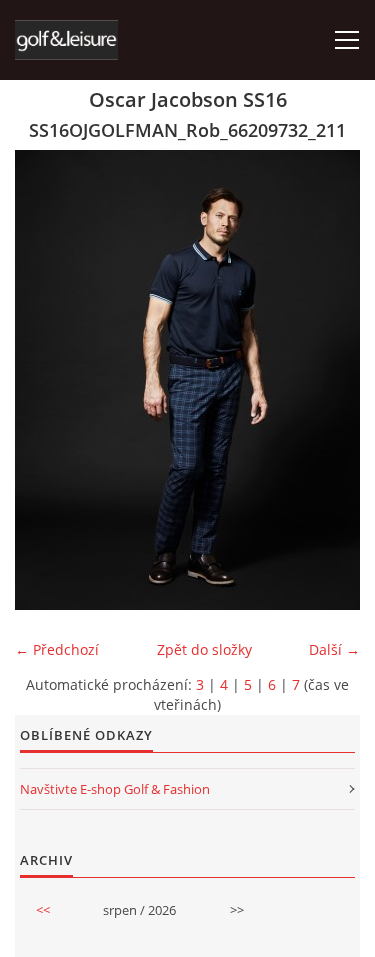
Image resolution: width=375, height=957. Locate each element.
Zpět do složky (204, 649)
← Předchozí (57, 649)
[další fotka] (327, 380)
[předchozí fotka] (47, 380)
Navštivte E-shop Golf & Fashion (115, 789)
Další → (334, 649)
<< (43, 910)
